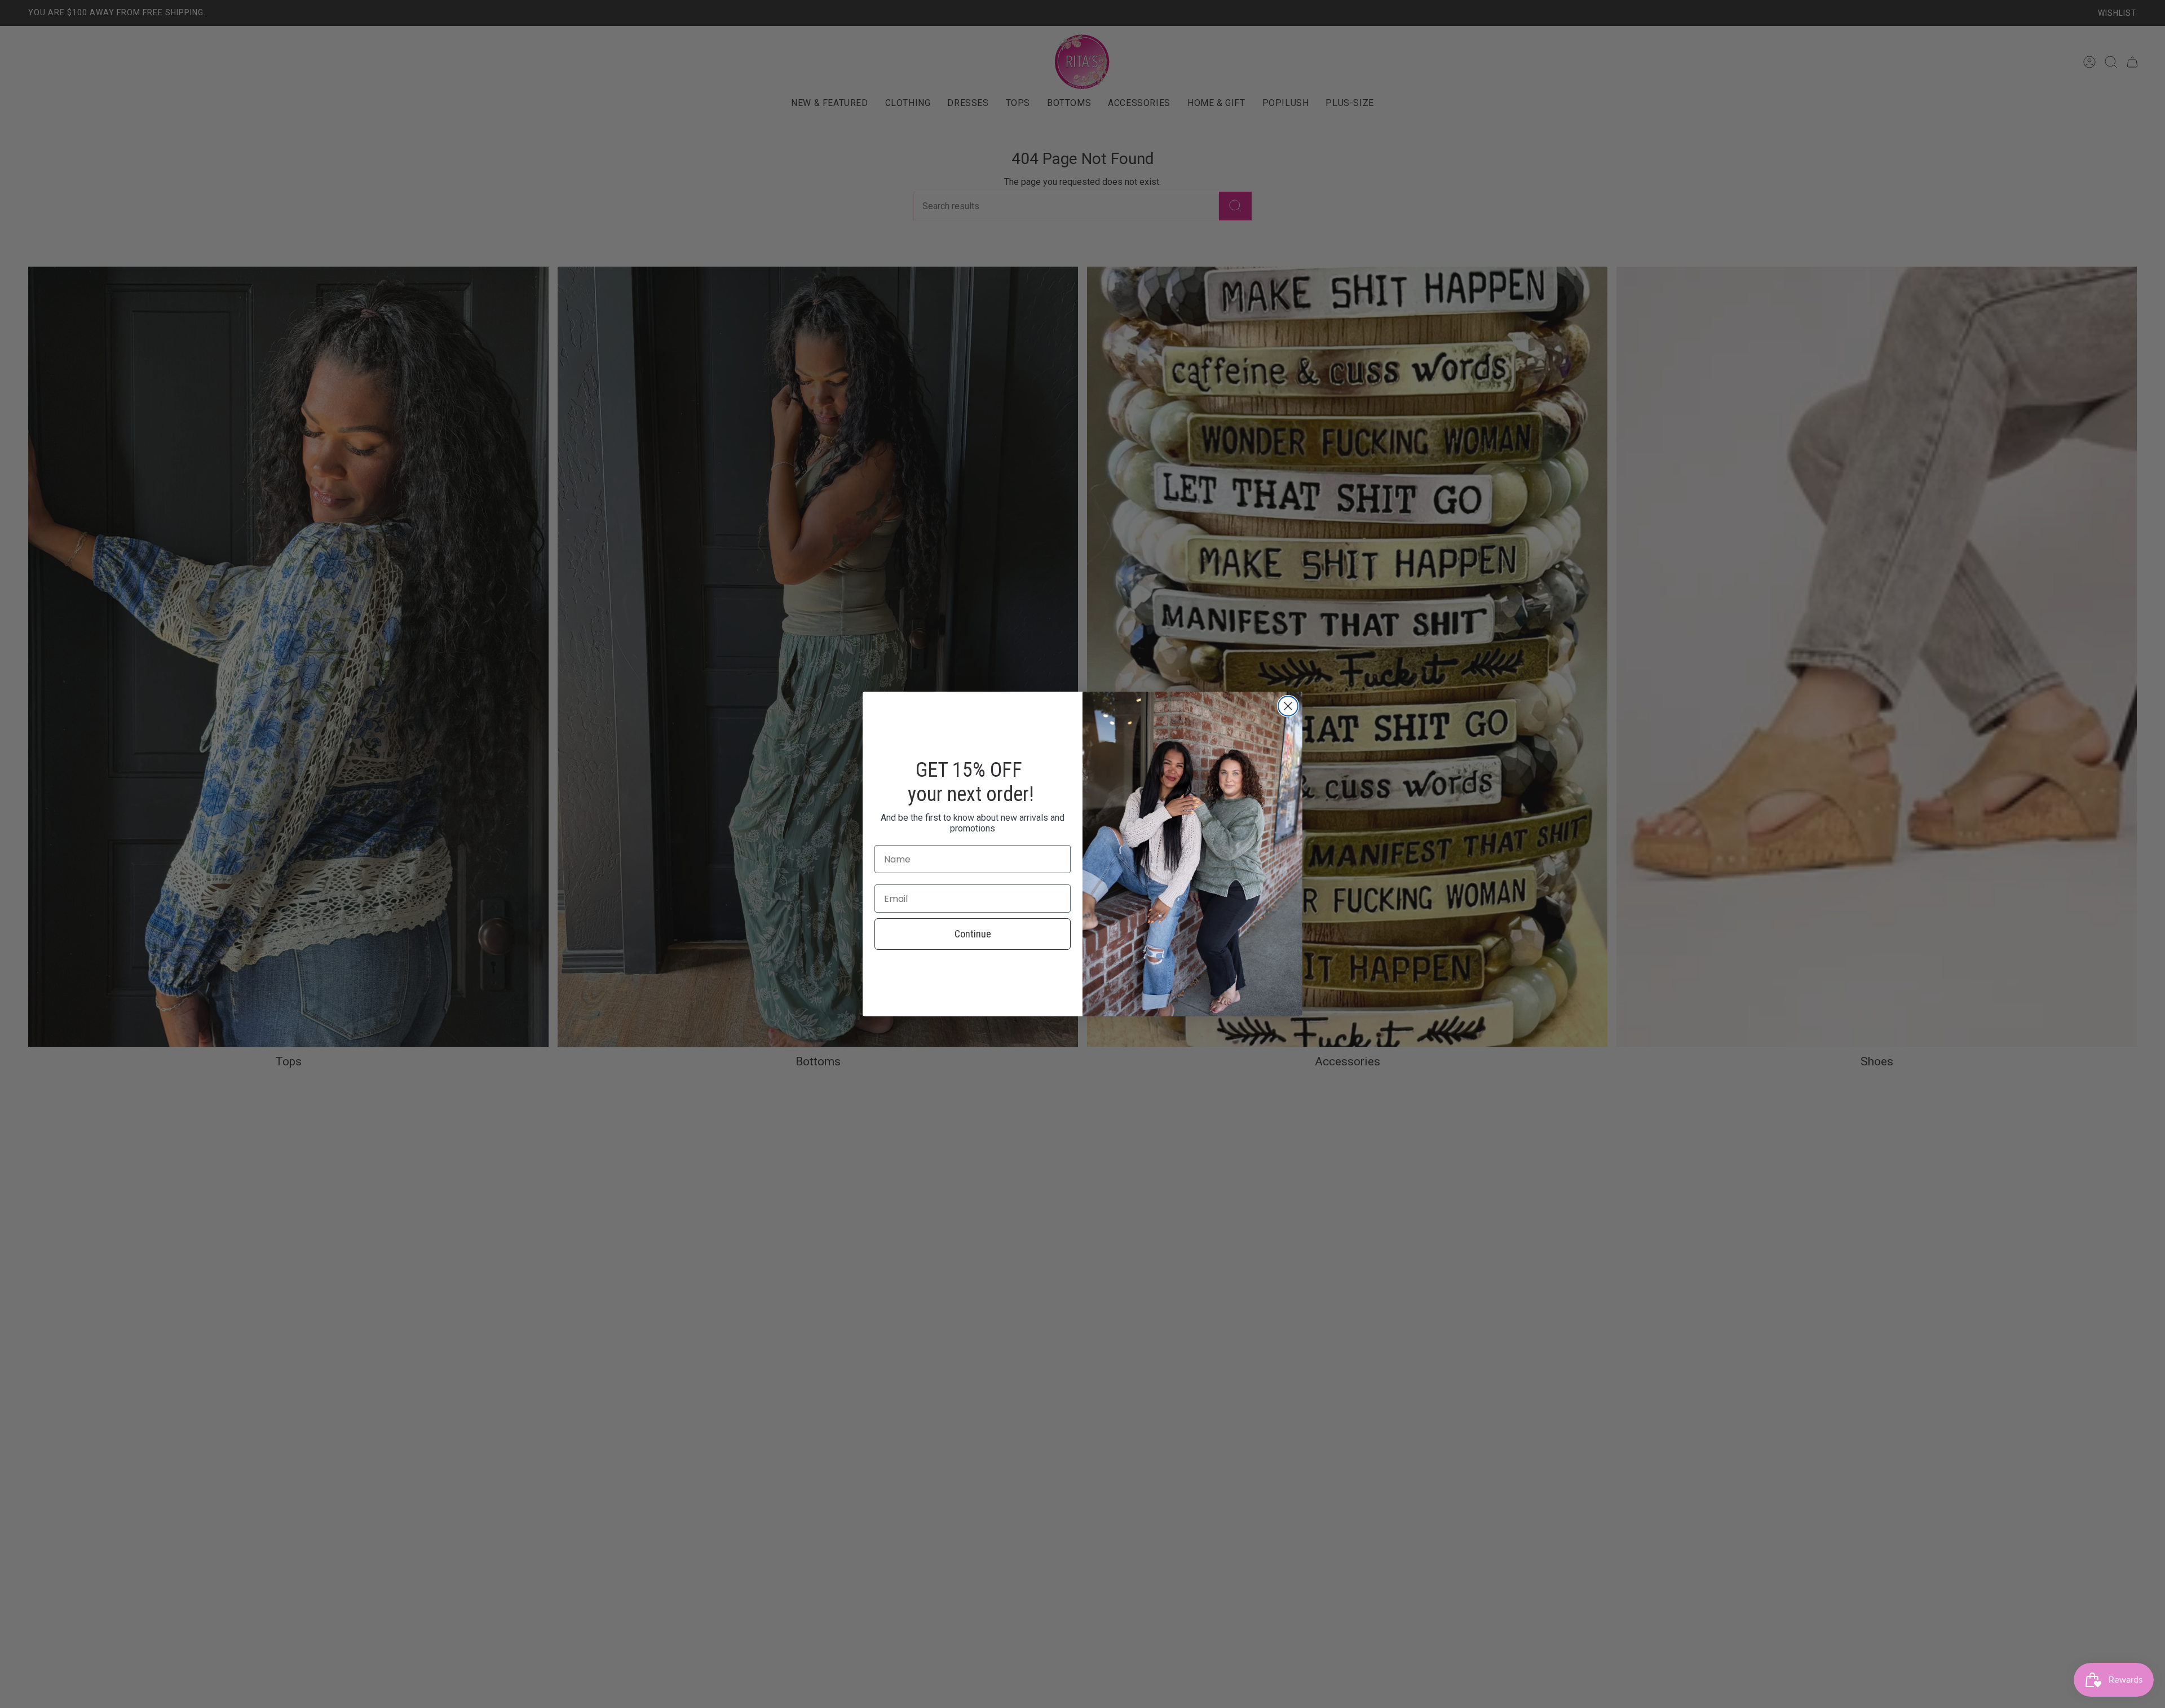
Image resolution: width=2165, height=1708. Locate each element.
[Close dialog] (1288, 706)
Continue (973, 934)
